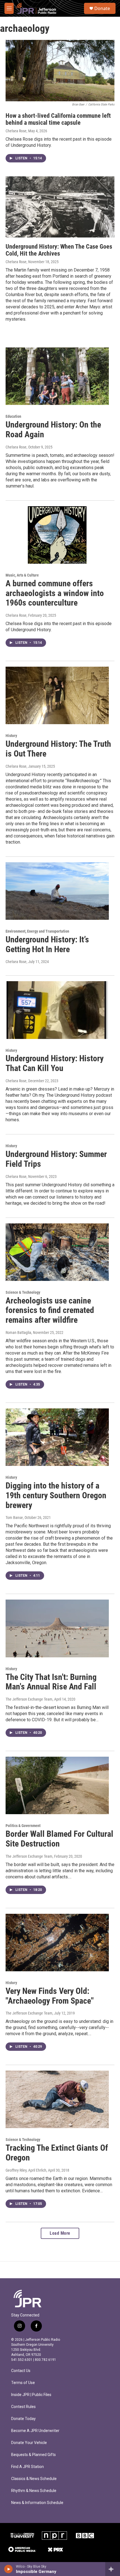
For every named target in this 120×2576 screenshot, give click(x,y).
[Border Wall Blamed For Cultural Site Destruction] (57, 1785)
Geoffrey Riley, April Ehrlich (26, 2170)
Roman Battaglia (18, 1333)
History (11, 736)
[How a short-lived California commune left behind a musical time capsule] (60, 70)
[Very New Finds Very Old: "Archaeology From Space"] (57, 1943)
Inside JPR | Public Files (31, 2395)
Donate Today (23, 2419)
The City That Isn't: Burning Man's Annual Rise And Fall (51, 1682)
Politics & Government (23, 1826)
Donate (102, 8)
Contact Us (21, 2371)
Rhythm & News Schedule (34, 2491)
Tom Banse (14, 1518)
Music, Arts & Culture (22, 575)
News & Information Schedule (37, 2503)
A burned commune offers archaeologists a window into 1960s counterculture (55, 593)
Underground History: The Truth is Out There (58, 749)
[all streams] (113, 2569)
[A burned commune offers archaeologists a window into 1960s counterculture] (57, 535)
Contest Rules (23, 2407)
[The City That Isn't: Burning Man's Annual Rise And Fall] (57, 1628)
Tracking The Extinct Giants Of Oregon (57, 2153)
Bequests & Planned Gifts (33, 2455)
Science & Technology (23, 1292)
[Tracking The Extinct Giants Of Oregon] (57, 2099)
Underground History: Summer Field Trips (56, 1159)
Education (13, 416)
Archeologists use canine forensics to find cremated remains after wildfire (50, 1310)
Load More (60, 2233)
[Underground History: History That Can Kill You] (57, 1010)
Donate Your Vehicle (29, 2443)
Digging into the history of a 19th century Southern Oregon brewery (56, 1495)
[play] (9, 2569)
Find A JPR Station (27, 2467)
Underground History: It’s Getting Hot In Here (47, 944)
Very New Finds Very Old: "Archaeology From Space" (50, 1996)
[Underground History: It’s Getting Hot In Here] (57, 891)
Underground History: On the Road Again (53, 429)
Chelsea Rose (16, 131)
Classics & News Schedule (34, 2479)
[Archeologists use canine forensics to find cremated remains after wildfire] (57, 1252)
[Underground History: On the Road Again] (57, 376)
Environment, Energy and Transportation (37, 931)
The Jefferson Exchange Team (29, 1699)
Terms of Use (23, 2383)
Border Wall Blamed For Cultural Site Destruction (59, 1839)
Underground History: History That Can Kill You (55, 1063)
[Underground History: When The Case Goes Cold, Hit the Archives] (60, 207)
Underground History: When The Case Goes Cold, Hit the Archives (59, 250)
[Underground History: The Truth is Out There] (57, 695)
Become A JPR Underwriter (35, 2431)
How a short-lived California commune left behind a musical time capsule (58, 119)
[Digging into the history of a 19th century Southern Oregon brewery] (57, 1437)
